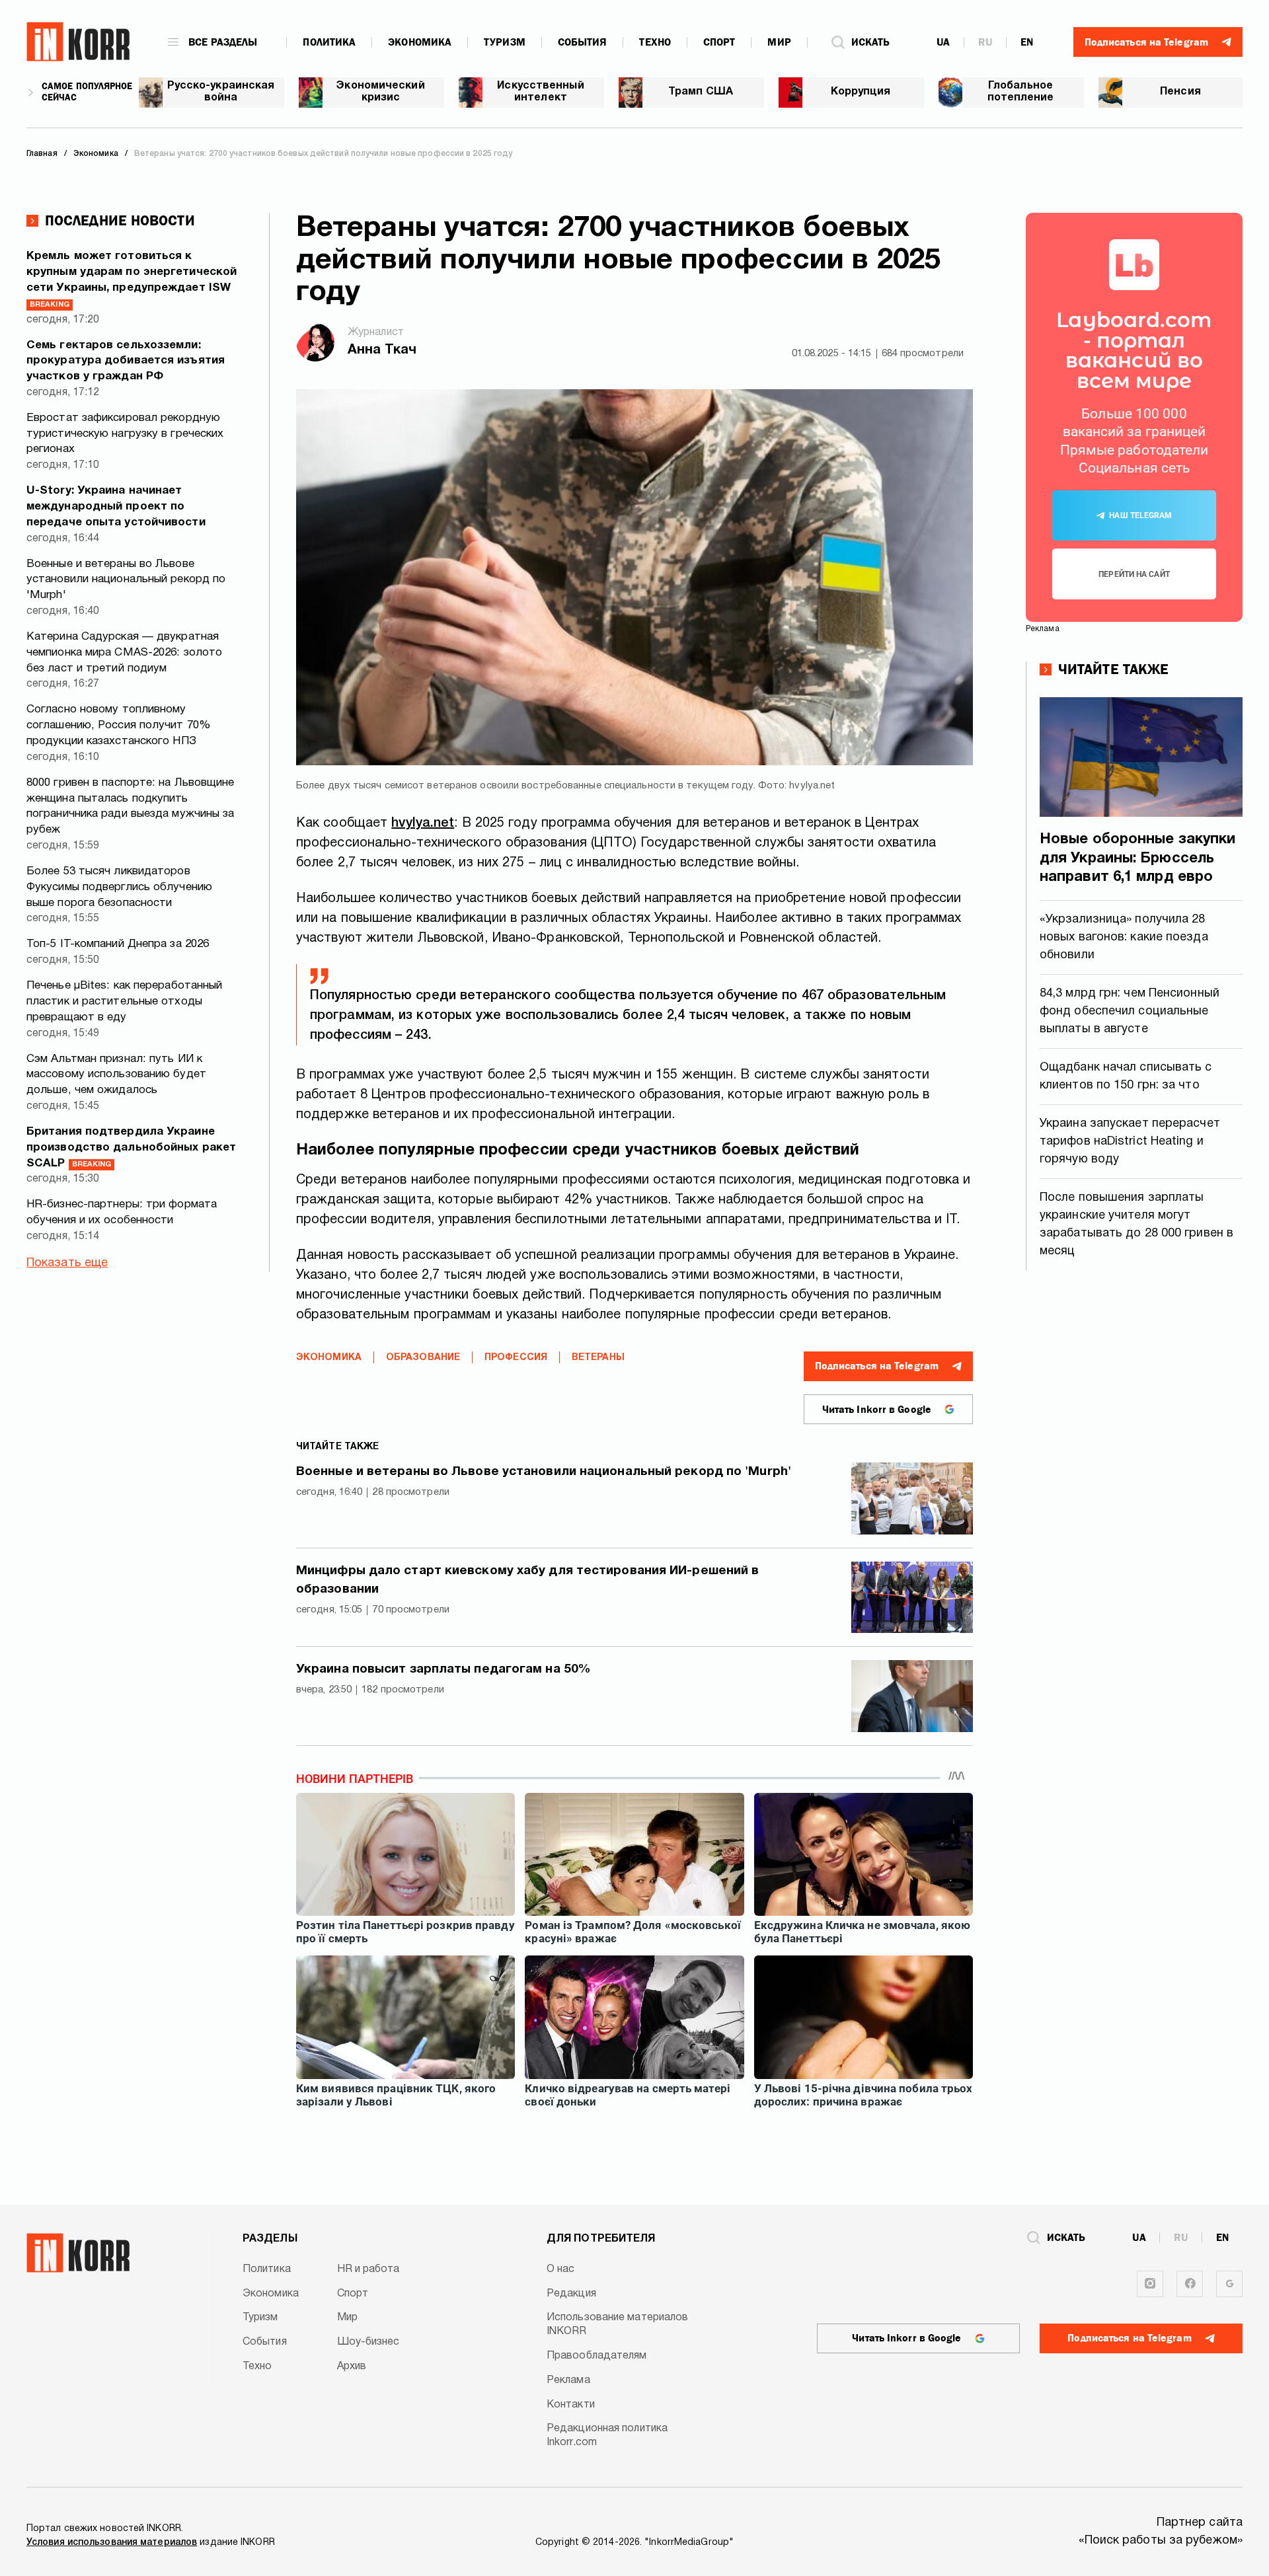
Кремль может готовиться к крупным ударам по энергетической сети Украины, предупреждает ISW (132, 279)
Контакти (571, 2405)
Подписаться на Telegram (877, 1366)
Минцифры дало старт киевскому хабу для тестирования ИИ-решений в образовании (527, 1580)
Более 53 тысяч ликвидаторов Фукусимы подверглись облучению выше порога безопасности (119, 887)
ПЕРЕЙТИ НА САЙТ (1134, 574)
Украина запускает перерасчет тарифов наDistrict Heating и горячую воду (1130, 1142)
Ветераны (598, 1358)
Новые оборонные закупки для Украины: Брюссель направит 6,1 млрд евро (1137, 858)
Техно (655, 42)
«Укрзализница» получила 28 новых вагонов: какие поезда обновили (1124, 937)
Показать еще (67, 1263)
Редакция (571, 2294)
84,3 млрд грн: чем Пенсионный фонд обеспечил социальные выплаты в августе (1130, 1011)
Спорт (719, 42)
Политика (329, 42)
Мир (779, 42)
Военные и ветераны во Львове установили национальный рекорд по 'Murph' (126, 580)
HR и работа (368, 2269)
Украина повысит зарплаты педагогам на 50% (443, 1669)
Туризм (505, 42)
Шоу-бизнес (368, 2342)
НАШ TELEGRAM (1140, 515)
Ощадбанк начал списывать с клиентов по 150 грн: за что (1126, 1077)
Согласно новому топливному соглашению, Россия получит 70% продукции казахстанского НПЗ (119, 725)
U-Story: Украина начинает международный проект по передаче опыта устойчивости (116, 507)
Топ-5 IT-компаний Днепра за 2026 (118, 944)
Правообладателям (597, 2356)
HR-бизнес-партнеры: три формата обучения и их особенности (122, 1212)
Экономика (420, 42)
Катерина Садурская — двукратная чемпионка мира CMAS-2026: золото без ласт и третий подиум (124, 653)
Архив (352, 2367)
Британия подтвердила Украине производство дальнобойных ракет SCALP (131, 1148)
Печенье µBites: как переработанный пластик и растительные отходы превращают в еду (124, 1002)
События (583, 42)
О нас (561, 2269)
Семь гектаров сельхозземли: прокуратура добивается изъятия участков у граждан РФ (126, 361)
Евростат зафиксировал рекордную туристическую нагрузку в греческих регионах (125, 434)
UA (943, 42)
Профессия (516, 1358)
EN (1027, 42)
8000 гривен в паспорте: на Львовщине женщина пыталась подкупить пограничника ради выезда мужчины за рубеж (131, 806)
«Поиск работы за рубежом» (1161, 2541)
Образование (423, 1358)
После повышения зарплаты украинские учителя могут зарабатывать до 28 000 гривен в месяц (1136, 1225)
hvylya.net (423, 823)
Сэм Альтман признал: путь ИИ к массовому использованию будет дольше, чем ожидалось (116, 1075)
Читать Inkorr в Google (877, 1410)
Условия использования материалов (112, 2543)
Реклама (568, 2380)
